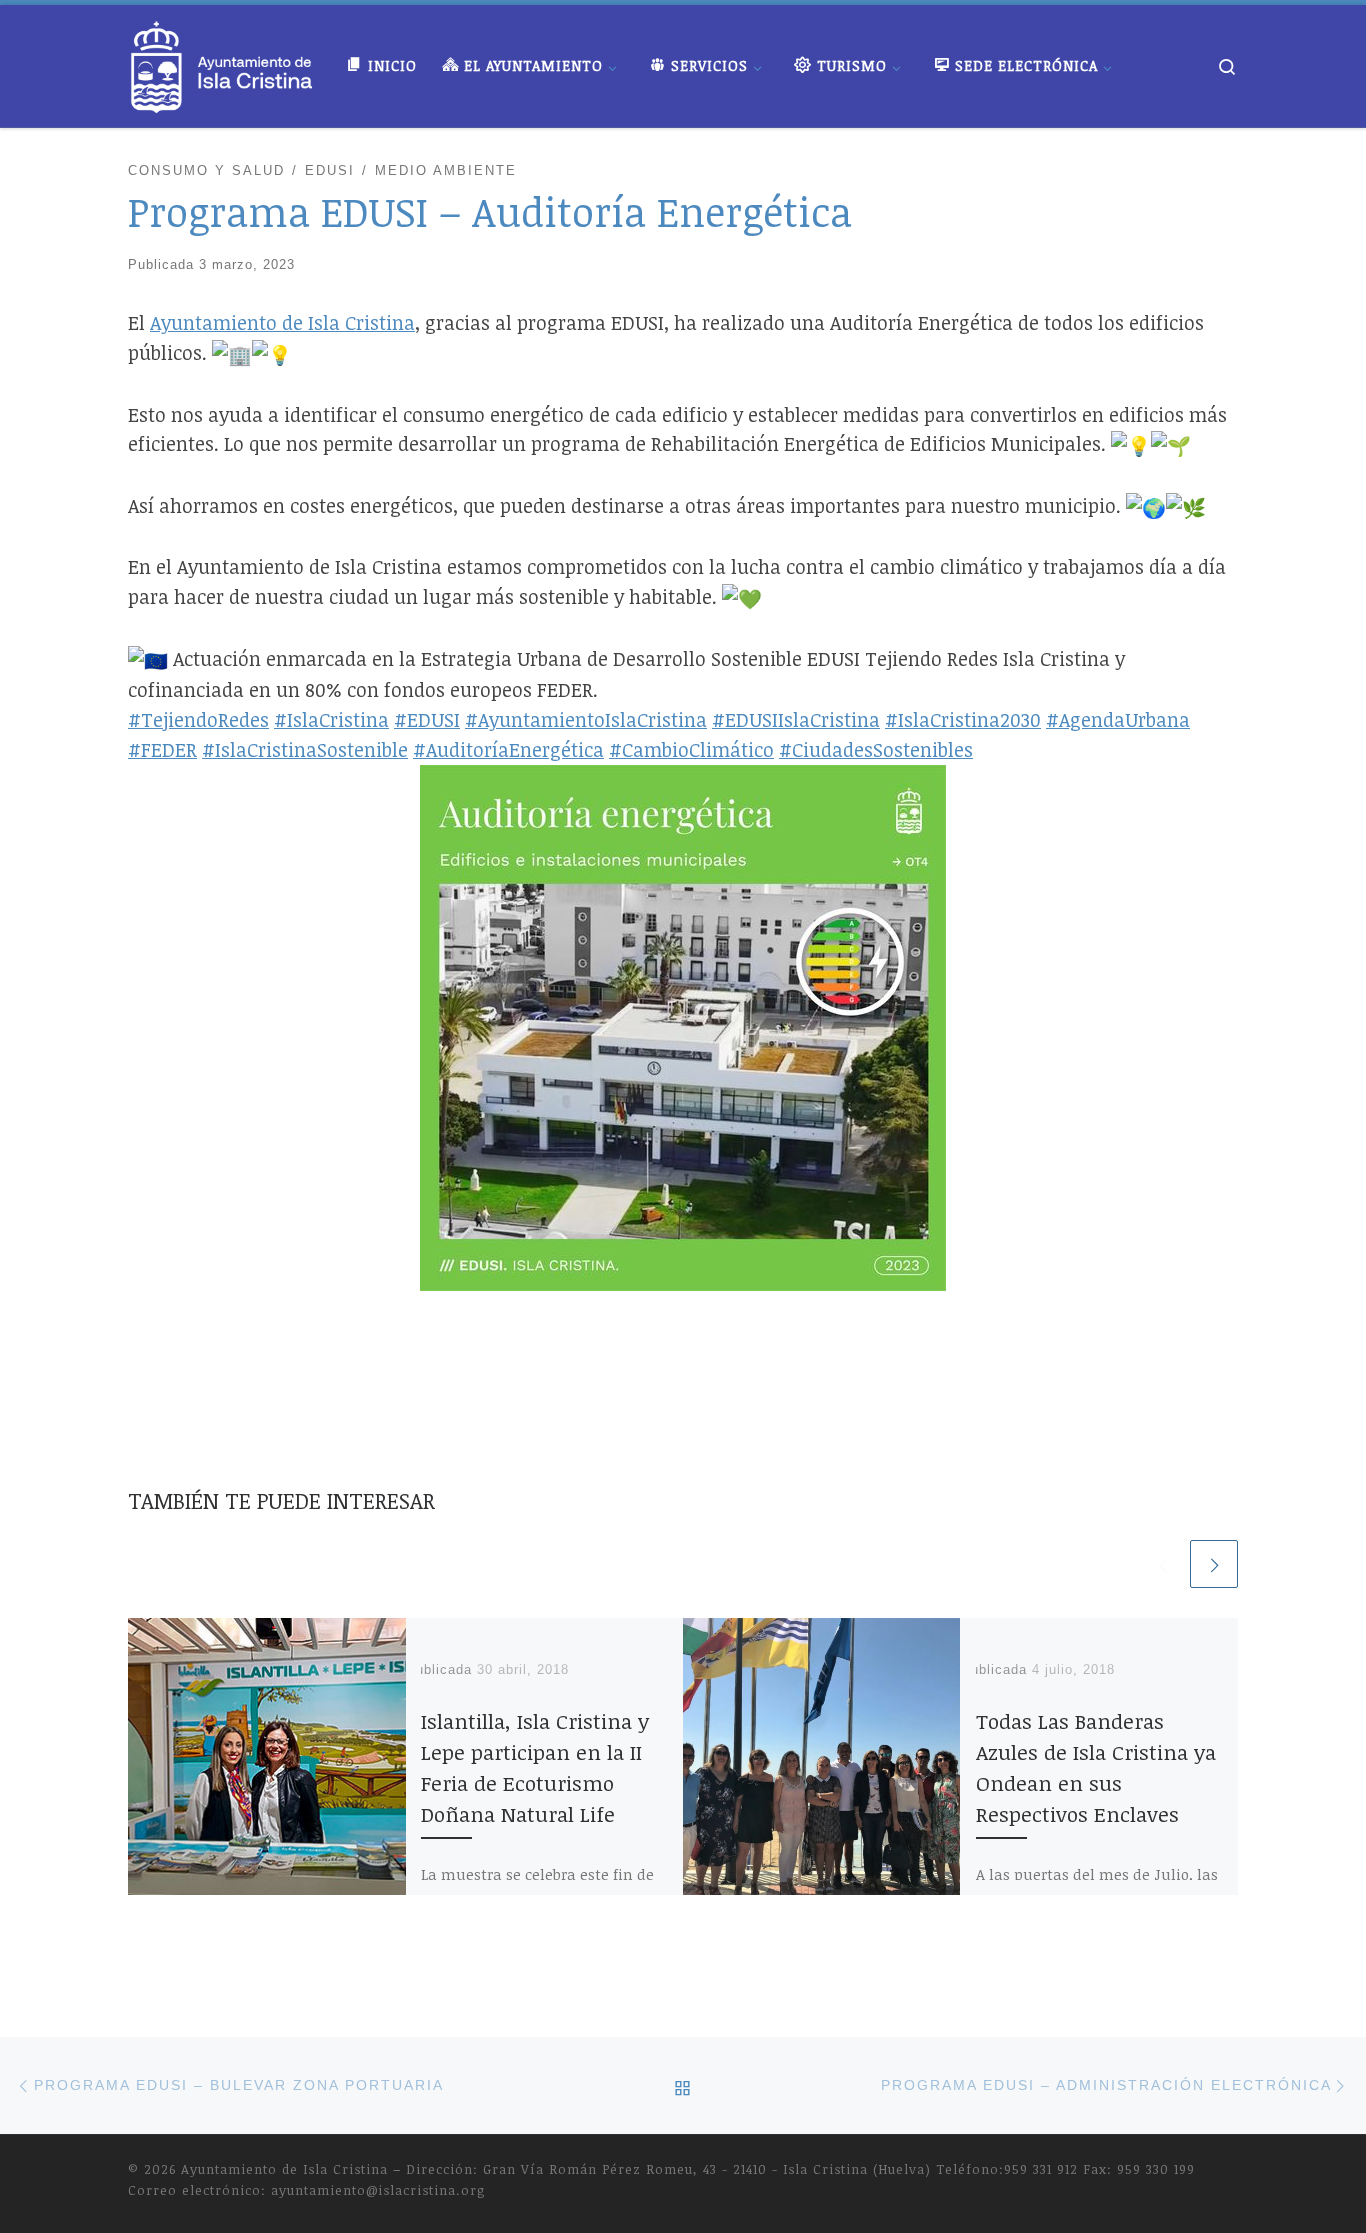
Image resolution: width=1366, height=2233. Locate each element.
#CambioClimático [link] (691, 749)
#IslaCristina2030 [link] (963, 719)
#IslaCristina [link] (331, 719)
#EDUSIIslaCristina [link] (796, 719)
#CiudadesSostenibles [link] (876, 749)
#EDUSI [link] (427, 719)
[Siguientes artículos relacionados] (1214, 1564)
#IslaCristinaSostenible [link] (305, 749)
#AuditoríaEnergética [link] (508, 749)
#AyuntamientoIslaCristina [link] (586, 719)
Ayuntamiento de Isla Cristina (284, 2169)
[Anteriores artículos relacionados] (1162, 1564)
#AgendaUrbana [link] (1118, 719)
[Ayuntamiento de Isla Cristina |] (222, 61)
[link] (282, 322)
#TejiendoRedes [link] (198, 719)
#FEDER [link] (162, 749)
